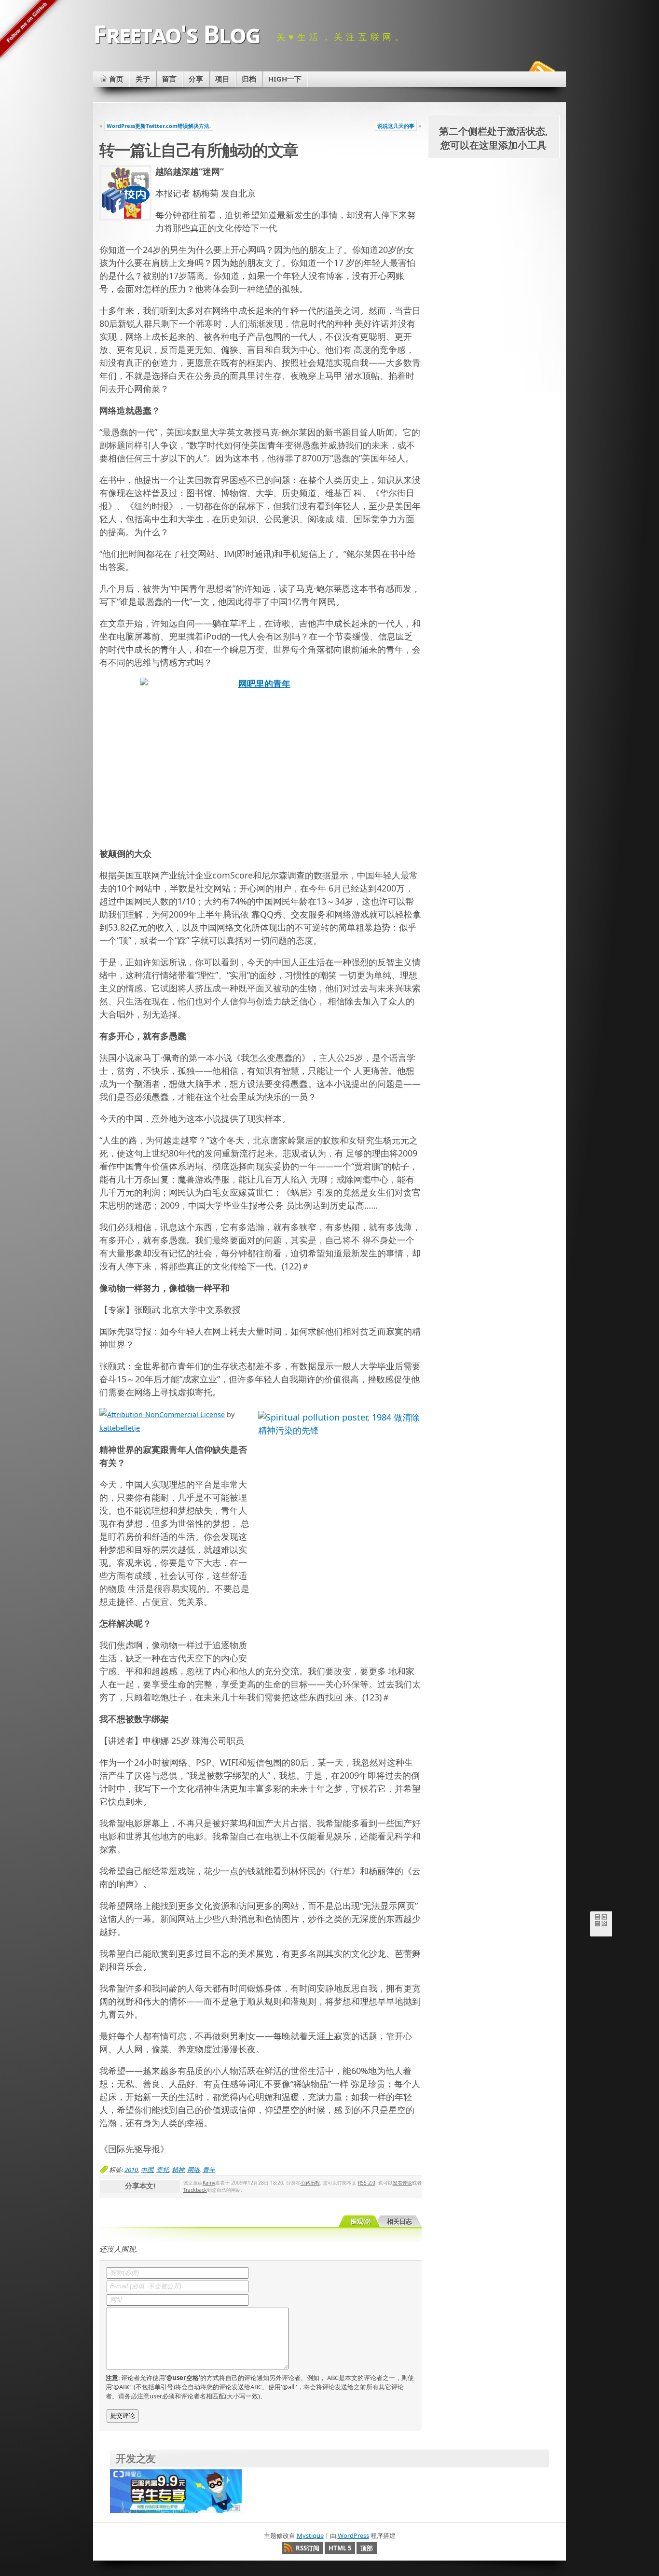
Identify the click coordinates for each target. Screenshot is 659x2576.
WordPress (353, 2535)
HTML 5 (340, 2548)
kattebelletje (120, 1428)
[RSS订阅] (541, 70)
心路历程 (310, 2183)
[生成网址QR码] (601, 1922)
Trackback (195, 2190)
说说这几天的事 (396, 126)
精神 (178, 2170)
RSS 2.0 (367, 2183)
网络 (193, 2170)
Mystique (310, 2535)
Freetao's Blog (177, 34)
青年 (209, 2170)
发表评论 (402, 2183)
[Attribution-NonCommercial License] (162, 1414)
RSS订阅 (308, 2548)
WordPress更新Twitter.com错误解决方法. (159, 126)
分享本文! (140, 2186)
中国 (147, 2170)
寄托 (163, 2170)
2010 (131, 2170)
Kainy (209, 2183)
